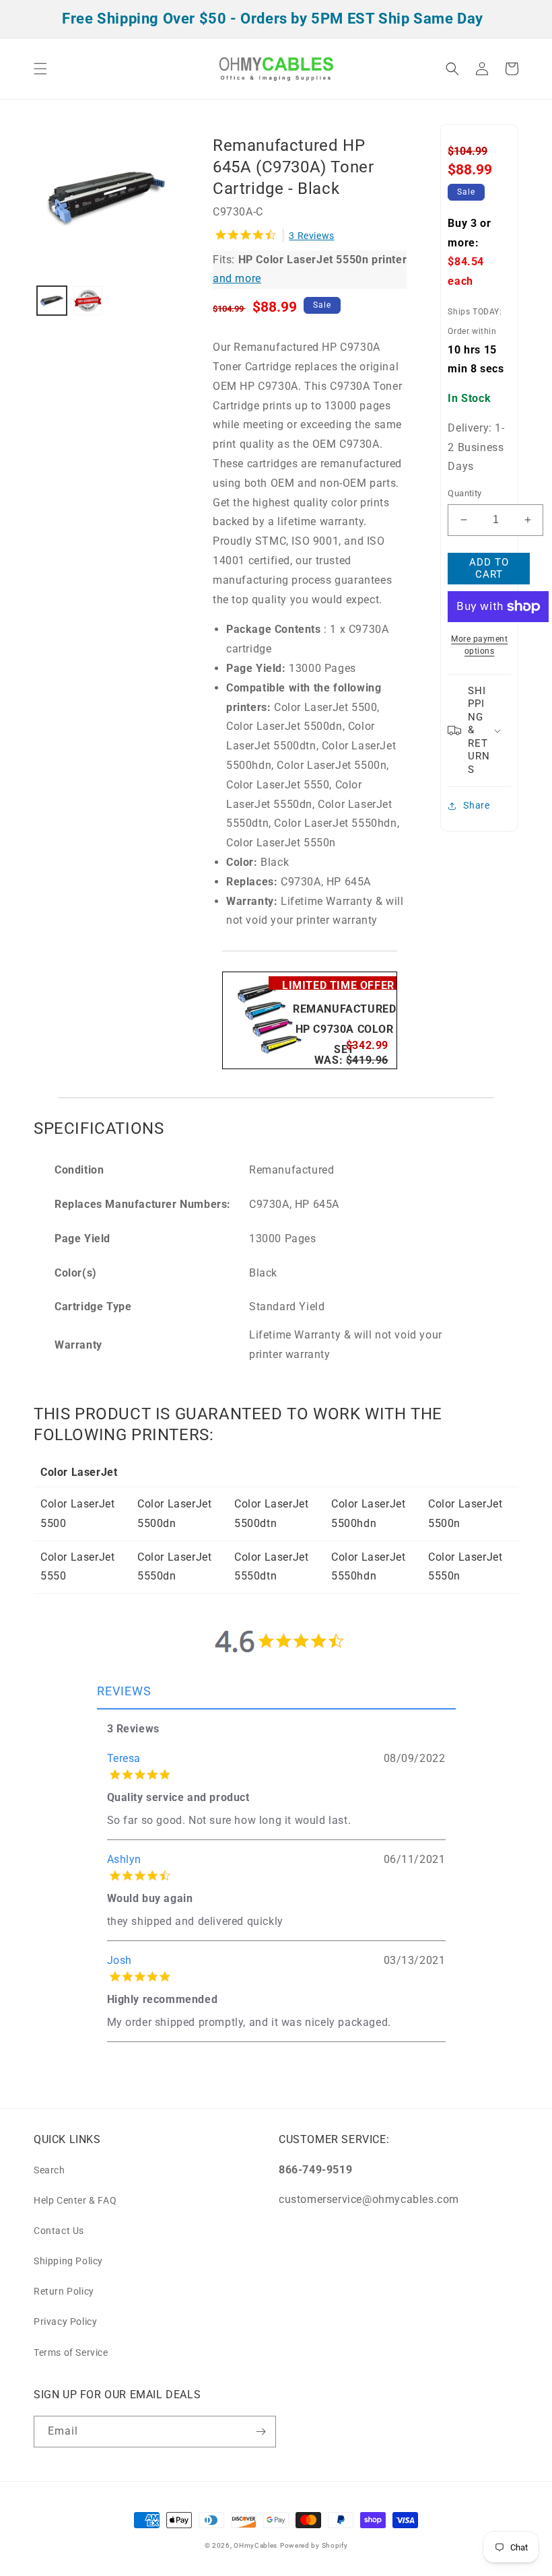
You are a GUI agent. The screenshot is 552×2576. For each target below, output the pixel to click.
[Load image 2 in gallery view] (88, 301)
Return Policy (64, 2291)
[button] (40, 69)
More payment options (479, 645)
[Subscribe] (261, 2432)
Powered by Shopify (314, 2545)
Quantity (464, 493)
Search (49, 2170)
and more (237, 278)
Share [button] (476, 805)
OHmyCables (255, 2545)
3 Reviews (311, 236)
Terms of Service (71, 2352)
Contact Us (59, 2231)
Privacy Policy (65, 2321)
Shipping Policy (68, 2261)
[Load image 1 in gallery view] (52, 301)
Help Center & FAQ (75, 2200)
